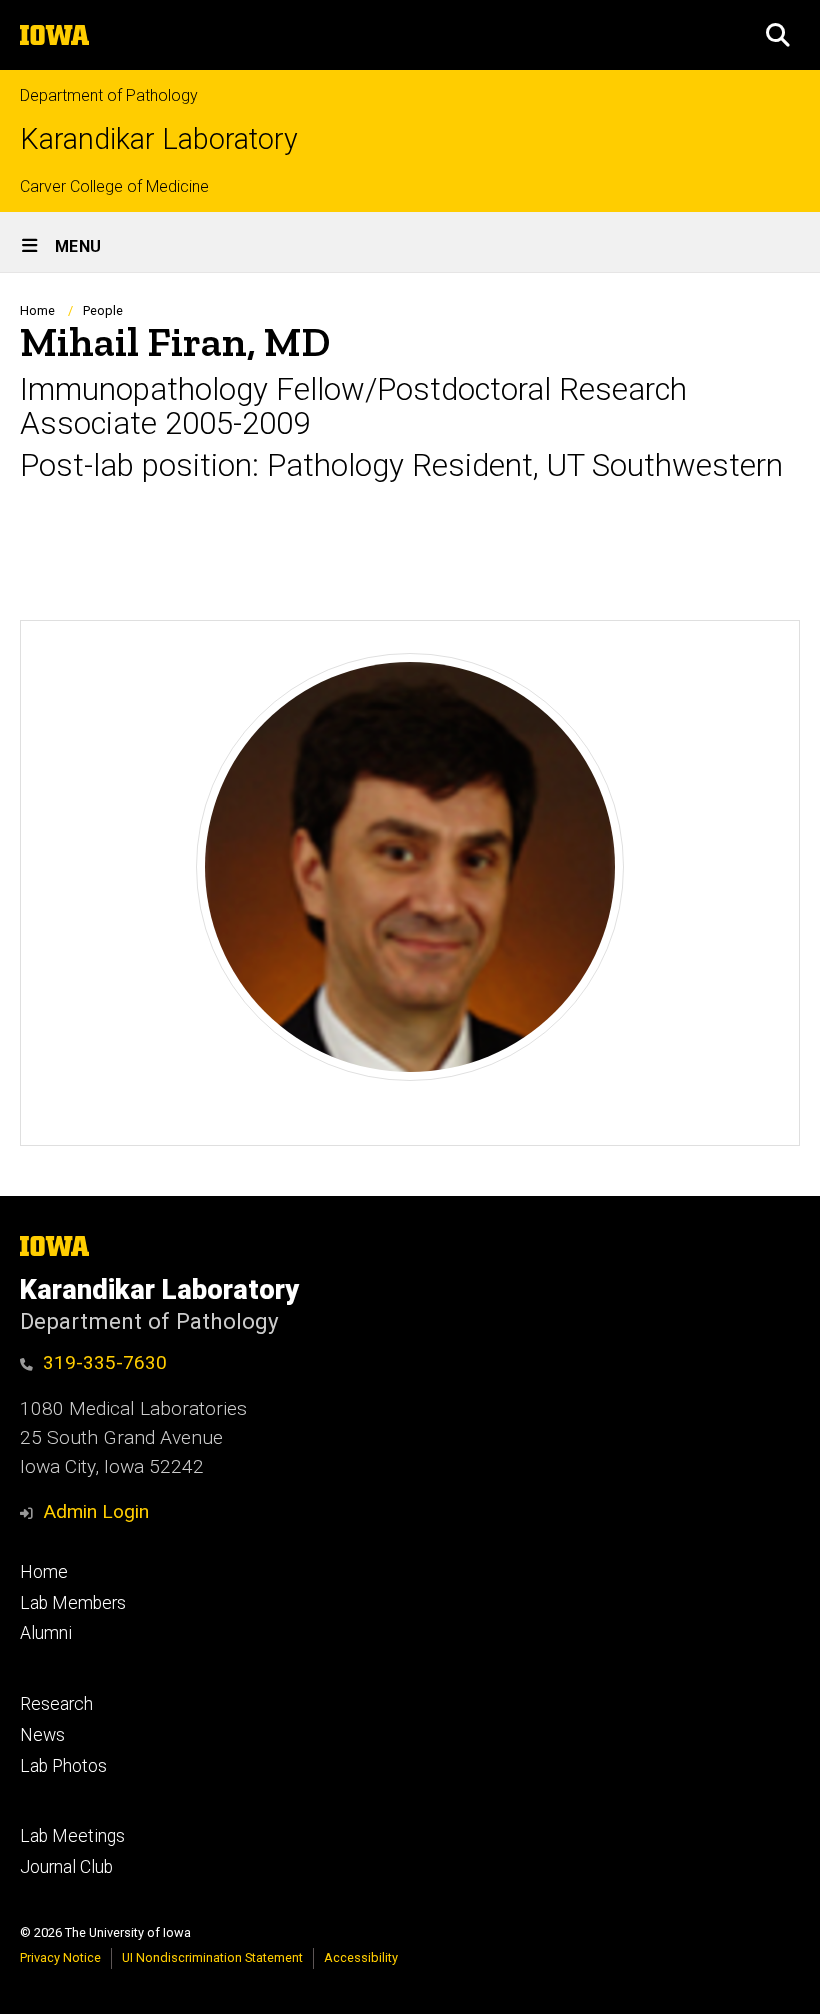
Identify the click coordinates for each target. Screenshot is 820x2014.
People (103, 310)
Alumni (46, 1633)
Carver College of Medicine (114, 186)
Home (37, 310)
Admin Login (96, 1511)
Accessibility (361, 1957)
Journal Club (66, 1867)
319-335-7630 (105, 1362)
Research (56, 1704)
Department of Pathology (109, 95)
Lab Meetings (72, 1836)
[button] (778, 35)
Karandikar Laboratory (159, 139)
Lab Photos (63, 1766)
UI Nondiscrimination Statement (212, 1957)
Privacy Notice (60, 1957)
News (42, 1735)
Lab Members (73, 1603)
